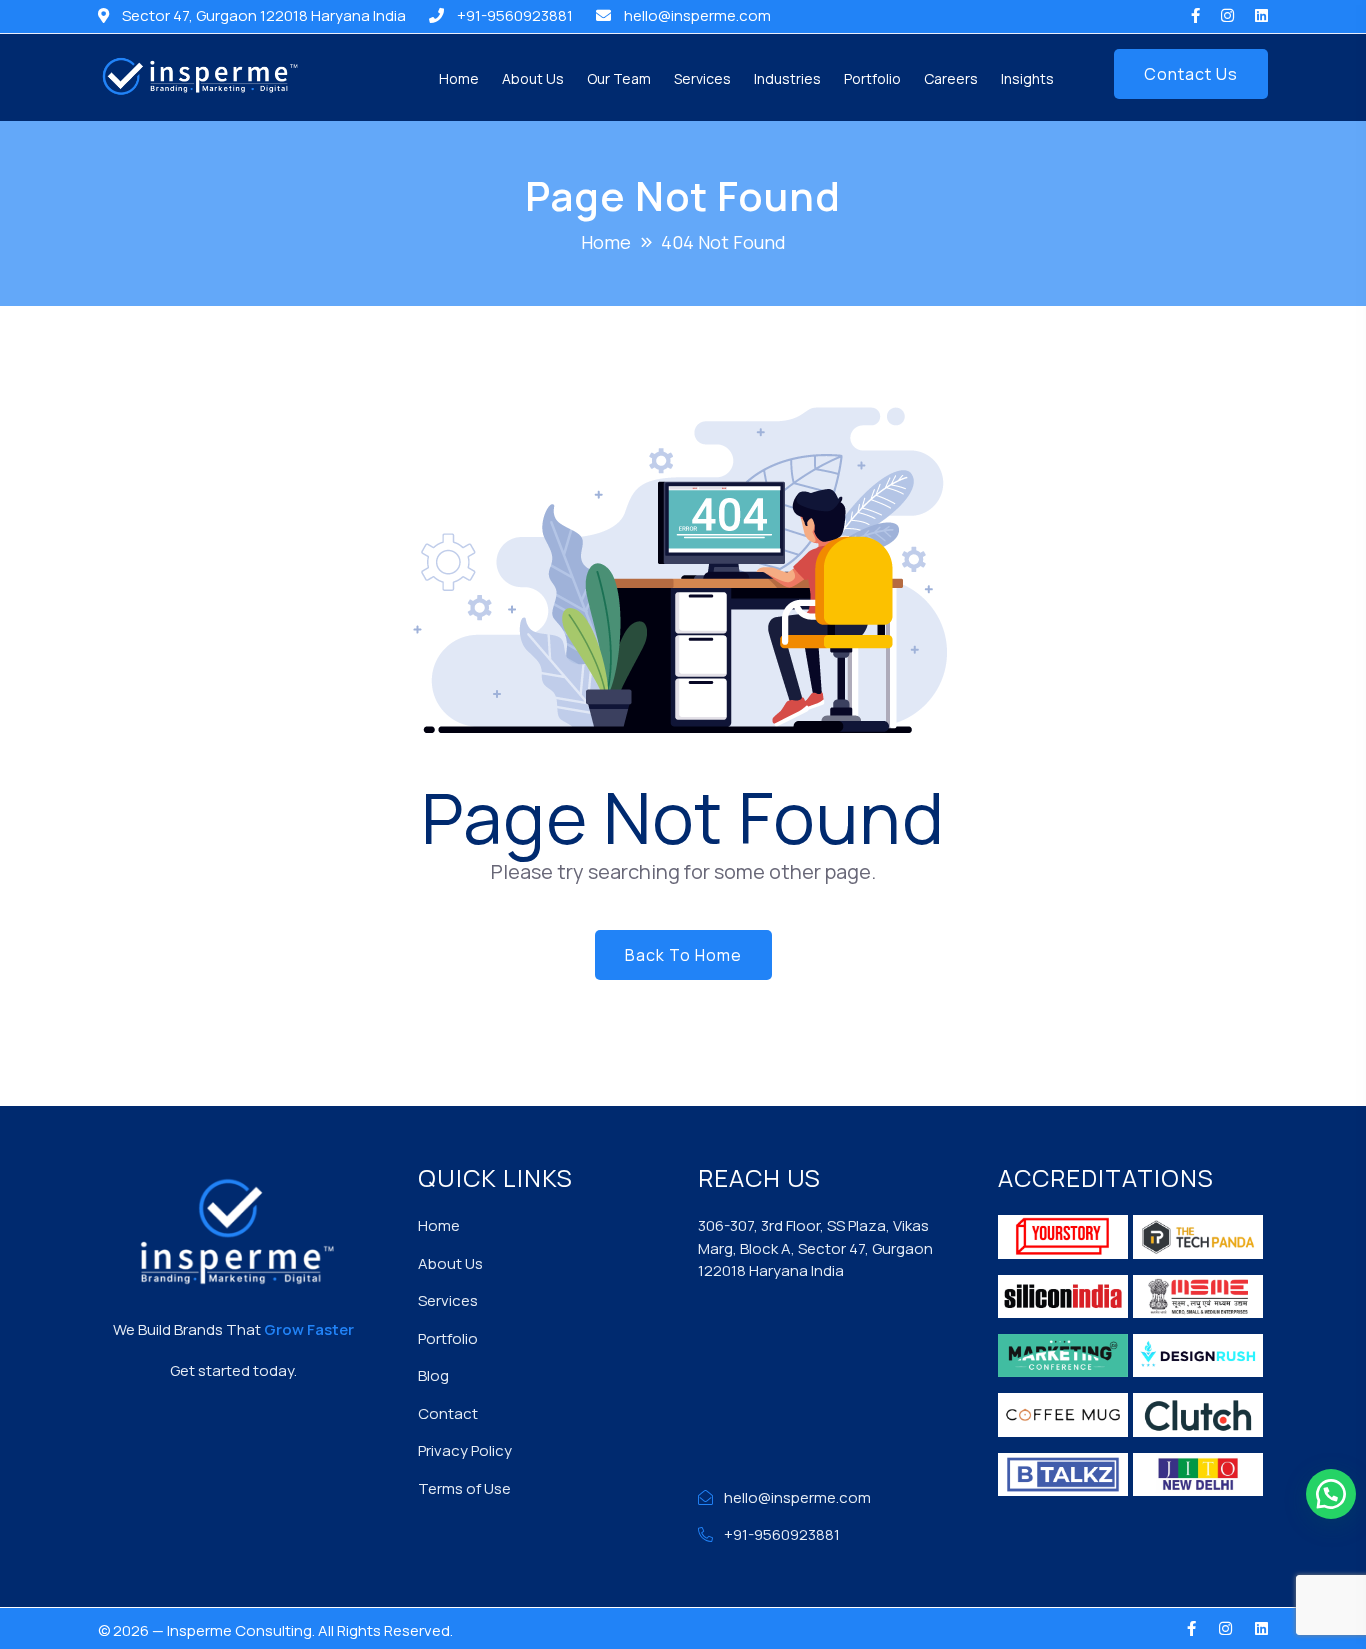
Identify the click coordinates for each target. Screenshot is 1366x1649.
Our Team (619, 78)
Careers (951, 78)
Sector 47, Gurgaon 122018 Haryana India (264, 15)
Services (702, 78)
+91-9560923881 (515, 15)
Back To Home (683, 955)
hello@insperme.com (697, 15)
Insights (1027, 78)
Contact (448, 1413)
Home (459, 78)
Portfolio (872, 78)
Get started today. (233, 1370)
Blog (433, 1375)
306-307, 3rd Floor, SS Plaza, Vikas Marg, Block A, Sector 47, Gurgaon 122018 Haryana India (815, 1248)
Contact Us (1191, 74)
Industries (787, 78)
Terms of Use (464, 1488)
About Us (533, 78)
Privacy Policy (465, 1450)
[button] (1331, 1494)
